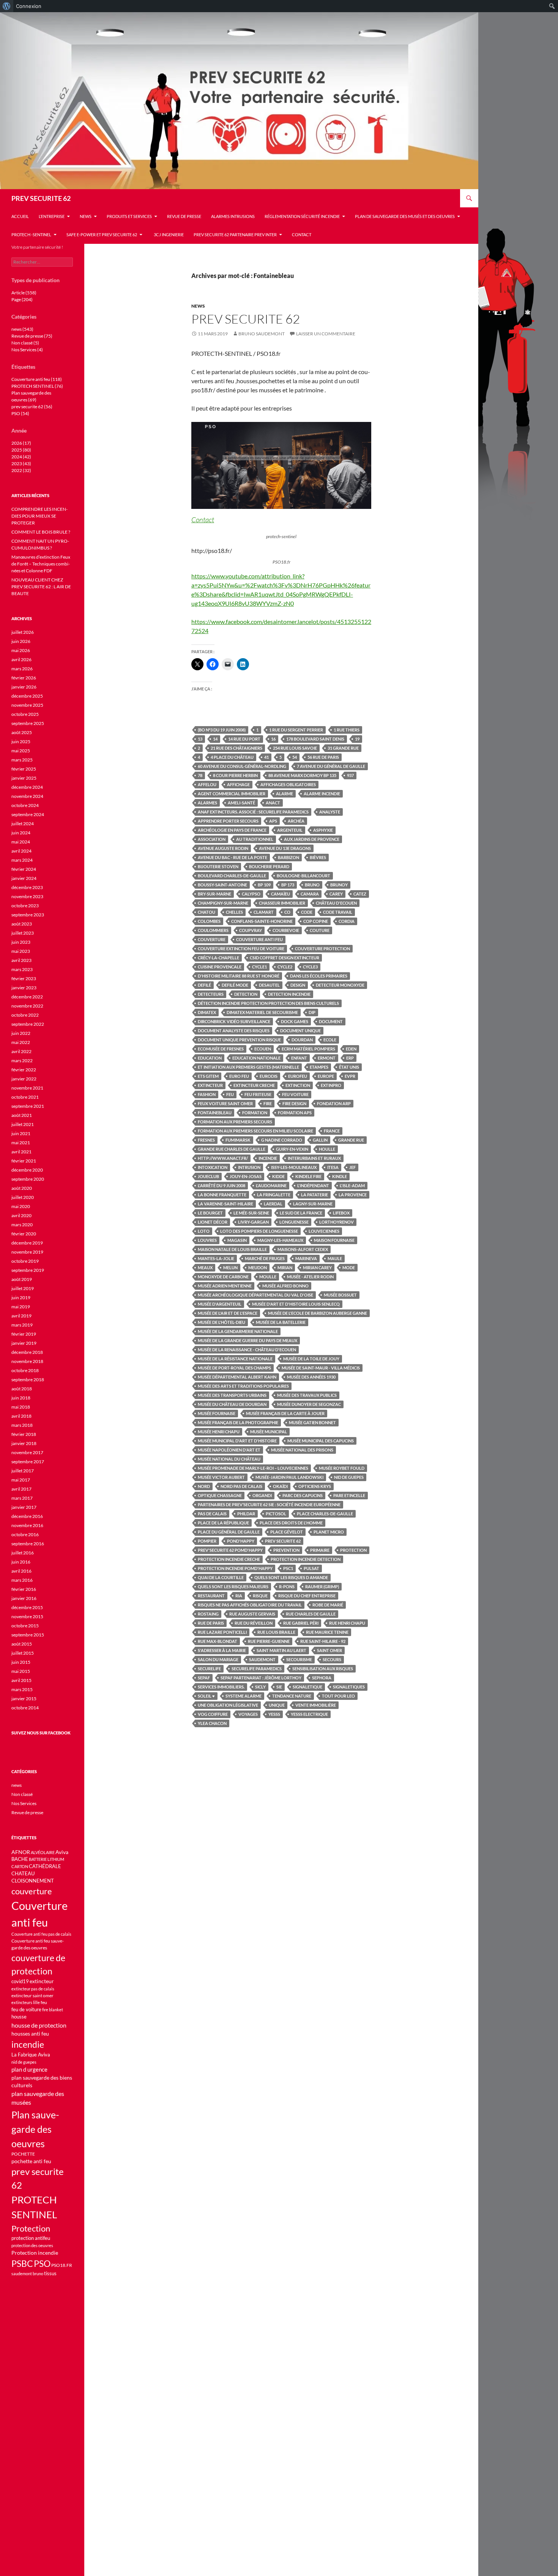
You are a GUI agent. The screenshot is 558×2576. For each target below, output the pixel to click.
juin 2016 (21, 1562)
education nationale (256, 1058)
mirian (285, 1267)
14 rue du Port (244, 739)
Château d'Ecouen (336, 903)
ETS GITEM (208, 1076)
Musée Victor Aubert (221, 1477)
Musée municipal (269, 1432)
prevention (286, 1550)
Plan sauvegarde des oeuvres (35, 2129)
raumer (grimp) (322, 1587)
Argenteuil (290, 830)
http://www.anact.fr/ (223, 1158)
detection (246, 994)
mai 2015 (21, 1671)
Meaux (205, 1267)
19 (357, 739)
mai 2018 (21, 1407)
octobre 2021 (25, 1097)
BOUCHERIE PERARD (269, 866)
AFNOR (21, 1852)
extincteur (210, 1085)
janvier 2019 (24, 1343)
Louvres (207, 1240)
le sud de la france (301, 1213)
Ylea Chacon (212, 1723)
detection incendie (289, 994)
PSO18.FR (62, 2265)
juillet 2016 (23, 1553)
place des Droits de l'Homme (291, 1523)
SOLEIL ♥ (206, 1696)
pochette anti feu (31, 2161)
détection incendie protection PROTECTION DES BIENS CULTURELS (268, 1003)
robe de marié (328, 1605)
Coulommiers (213, 930)
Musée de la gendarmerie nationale (238, 1331)
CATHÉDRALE (45, 1866)
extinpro (331, 1085)
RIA (239, 1596)
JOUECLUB (208, 1176)
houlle (327, 1149)
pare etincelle (349, 1495)
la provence (353, 1195)
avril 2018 (21, 1416)
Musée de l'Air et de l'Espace (228, 1313)
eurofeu (298, 1076)
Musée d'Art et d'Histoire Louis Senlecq (296, 1304)
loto (204, 1231)
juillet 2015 (23, 1653)
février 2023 (24, 978)
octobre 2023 (25, 906)
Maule (335, 1258)
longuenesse (294, 1222)
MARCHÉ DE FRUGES (265, 1258)
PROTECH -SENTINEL (31, 235)
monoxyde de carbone (223, 1277)
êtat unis (349, 1067)
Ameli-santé (241, 803)
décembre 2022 (27, 997)
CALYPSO (251, 894)
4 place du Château (232, 757)
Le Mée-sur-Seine (251, 1213)
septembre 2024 (28, 814)
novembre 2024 (27, 796)
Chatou (206, 912)
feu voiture (295, 1094)
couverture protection (322, 948)
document (331, 1021)
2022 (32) (21, 470)
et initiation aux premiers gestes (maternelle (248, 1067)
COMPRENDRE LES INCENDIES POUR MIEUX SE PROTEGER (39, 516)
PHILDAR (246, 1514)
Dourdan (302, 1040)
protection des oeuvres (32, 2245)
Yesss (274, 1714)
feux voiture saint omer (225, 1103)
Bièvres (318, 857)
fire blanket (53, 2010)
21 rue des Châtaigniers (236, 748)
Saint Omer (329, 1650)
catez (360, 894)
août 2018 (22, 1389)
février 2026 (24, 678)
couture (320, 930)
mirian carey (317, 1267)
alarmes (207, 803)
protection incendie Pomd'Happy (235, 1568)
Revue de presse (184, 216)
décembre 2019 (27, 1243)
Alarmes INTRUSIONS (233, 216)
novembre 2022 (27, 1006)
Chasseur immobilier (282, 903)
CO (287, 912)
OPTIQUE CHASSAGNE (220, 1495)
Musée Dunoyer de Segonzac (309, 1404)
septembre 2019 (28, 1270)
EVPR (350, 1076)
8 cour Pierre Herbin (235, 775)
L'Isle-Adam (352, 1185)
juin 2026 (21, 641)
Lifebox (341, 1213)
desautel (269, 985)
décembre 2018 (27, 1352)
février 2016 (24, 1589)
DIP (312, 1012)
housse (19, 2017)
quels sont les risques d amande (291, 1577)
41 (266, 757)
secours (332, 1659)
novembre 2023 (27, 896)
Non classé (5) (25, 343)
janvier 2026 (24, 687)
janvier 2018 (24, 1443)
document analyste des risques (234, 1031)
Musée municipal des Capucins (321, 1441)
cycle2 (285, 967)
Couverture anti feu (259, 939)
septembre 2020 (28, 1179)
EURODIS (269, 1076)
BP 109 (264, 885)
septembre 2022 (28, 1024)
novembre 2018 (27, 1361)
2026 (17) (21, 443)
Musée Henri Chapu (219, 1432)
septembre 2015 (28, 1635)
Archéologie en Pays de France (232, 830)
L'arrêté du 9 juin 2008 (221, 1185)
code (307, 912)
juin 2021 (21, 1133)
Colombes (209, 921)
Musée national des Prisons (302, 1450)
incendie (268, 1158)
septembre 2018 (28, 1380)
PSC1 (288, 1568)
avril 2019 (21, 1316)
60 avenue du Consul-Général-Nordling (242, 766)
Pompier (207, 1541)
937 (350, 775)
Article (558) (24, 293)
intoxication (213, 1167)
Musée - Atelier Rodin (310, 1277)
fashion (207, 1094)
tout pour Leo (338, 1696)
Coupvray (251, 930)
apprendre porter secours (228, 821)
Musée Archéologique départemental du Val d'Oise (255, 1295)
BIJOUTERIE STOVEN (218, 866)
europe (326, 1076)
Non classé (22, 1794)
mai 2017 (21, 1480)
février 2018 (24, 1434)
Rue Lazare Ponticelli (222, 1632)
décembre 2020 (27, 1170)
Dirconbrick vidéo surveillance (234, 1021)
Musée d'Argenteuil (220, 1304)
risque (260, 1596)
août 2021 (22, 1115)
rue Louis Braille (276, 1632)
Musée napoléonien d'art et (229, 1450)
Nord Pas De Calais (241, 1486)
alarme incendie (322, 794)
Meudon (258, 1267)
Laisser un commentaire (326, 334)
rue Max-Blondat (218, 1641)
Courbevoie (286, 930)
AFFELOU (207, 784)
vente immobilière (316, 1705)
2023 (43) (21, 464)
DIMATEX (207, 1012)
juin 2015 (21, 1662)
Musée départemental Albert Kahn (237, 1377)
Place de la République (223, 1523)
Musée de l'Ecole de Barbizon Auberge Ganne (318, 1313)
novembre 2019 (27, 1252)
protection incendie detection (306, 1559)
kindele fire (308, 1176)
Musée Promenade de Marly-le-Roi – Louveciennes (253, 1468)
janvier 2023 (24, 988)
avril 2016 (21, 1571)
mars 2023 (22, 969)
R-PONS (287, 1587)
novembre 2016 (27, 1525)
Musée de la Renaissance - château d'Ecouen (247, 1350)
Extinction (298, 1085)
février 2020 (24, 1234)
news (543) (22, 329)
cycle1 (259, 967)
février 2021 (24, 1161)
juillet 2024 (23, 824)
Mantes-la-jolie (216, 1258)
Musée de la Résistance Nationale (235, 1359)
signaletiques (349, 1687)
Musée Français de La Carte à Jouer (285, 1413)
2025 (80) (21, 450)
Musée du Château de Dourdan (232, 1404)
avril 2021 (21, 1152)
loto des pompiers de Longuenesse (259, 1231)
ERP (350, 1058)
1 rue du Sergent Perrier (296, 730)
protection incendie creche (229, 1559)
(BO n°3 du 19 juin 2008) (222, 730)
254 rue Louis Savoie (295, 748)
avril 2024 (21, 851)
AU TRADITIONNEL (255, 839)
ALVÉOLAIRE (43, 1852)
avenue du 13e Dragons (285, 848)
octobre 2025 (25, 714)
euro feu (239, 1076)
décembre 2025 (27, 696)
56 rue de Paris (323, 757)
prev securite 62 (283, 1541)
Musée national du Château (229, 1459)
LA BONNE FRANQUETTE (222, 1195)
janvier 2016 (24, 1598)
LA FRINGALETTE (274, 1195)
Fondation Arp (334, 1103)
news (86, 216)
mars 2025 (22, 760)
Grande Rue (351, 1140)
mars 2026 (22, 669)
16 (273, 739)
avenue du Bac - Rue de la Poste (232, 857)
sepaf (204, 1678)
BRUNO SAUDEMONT (262, 334)
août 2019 (22, 1279)
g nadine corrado (282, 1140)
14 (215, 739)
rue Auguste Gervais (252, 1614)
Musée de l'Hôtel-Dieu (221, 1322)
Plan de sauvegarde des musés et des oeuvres (405, 216)
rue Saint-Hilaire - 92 (323, 1641)
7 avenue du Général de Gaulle (331, 766)
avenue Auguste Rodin (223, 848)
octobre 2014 (25, 1708)
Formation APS (295, 1113)
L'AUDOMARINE (271, 1185)
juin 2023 (21, 942)
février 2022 (24, 1070)
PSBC (22, 2264)
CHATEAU (23, 1874)
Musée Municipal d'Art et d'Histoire (237, 1441)
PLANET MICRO (329, 1532)
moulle (268, 1277)
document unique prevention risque (239, 1040)
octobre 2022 (25, 1015)
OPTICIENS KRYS (315, 1486)
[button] (281, 465)
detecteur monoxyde (340, 985)
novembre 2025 (27, 705)
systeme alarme (244, 1696)
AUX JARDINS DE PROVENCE (312, 839)
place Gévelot (287, 1532)
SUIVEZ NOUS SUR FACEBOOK (41, 1733)
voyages (248, 1714)
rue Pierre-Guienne (269, 1641)
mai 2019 (21, 1307)
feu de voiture (26, 2009)
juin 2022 (21, 1033)
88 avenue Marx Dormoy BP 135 (302, 775)
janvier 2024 (24, 878)
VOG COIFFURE (213, 1714)
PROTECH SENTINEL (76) (37, 386)
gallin (320, 1140)
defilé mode (235, 985)
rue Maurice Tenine (327, 1632)
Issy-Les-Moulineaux (294, 1167)
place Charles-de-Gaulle (325, 1514)
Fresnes (206, 1140)
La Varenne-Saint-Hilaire (225, 1204)
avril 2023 (21, 960)
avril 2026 (21, 659)
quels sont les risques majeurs (233, 1587)
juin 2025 (21, 742)
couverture (212, 939)
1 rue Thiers (347, 730)
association (212, 839)
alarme (285, 794)
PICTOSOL (276, 1514)
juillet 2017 (23, 1471)
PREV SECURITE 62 (41, 198)
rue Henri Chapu (347, 1623)
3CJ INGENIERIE (168, 235)
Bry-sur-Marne (214, 894)
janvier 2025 (24, 778)
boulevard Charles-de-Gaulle (232, 876)
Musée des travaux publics (307, 1395)
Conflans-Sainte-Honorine (262, 921)
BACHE (20, 1859)
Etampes (319, 1067)
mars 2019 (22, 1325)
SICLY (260, 1687)
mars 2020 (22, 1225)
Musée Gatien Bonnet (312, 1422)
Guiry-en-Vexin (292, 1149)
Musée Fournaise (217, 1413)
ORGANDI (262, 1495)
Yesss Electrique (309, 1714)
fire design (294, 1103)
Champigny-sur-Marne (223, 903)
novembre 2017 (27, 1452)
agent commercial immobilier (232, 794)
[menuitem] (7, 6)
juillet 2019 (23, 1288)
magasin (237, 1240)
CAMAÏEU (281, 894)
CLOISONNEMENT (33, 1881)
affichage (238, 784)
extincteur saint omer (32, 1996)
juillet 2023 (23, 933)
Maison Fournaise (334, 1240)
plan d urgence (29, 2070)
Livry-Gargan (253, 1222)
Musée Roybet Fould (342, 1468)
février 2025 (24, 769)
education (210, 1058)
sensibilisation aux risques (323, 1669)
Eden (351, 1049)
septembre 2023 (28, 915)
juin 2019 (21, 1297)
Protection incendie (35, 2253)
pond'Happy (241, 1541)
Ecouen (263, 1049)
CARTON (20, 1866)
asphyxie (323, 830)
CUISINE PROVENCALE (220, 967)
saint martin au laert (281, 1650)
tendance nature (292, 1696)
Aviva (62, 1852)
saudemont (262, 1659)
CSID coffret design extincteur (285, 958)
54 (295, 757)
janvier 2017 (24, 1507)
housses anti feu (30, 2033)
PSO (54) (20, 413)
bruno (312, 885)
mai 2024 (21, 842)
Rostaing (208, 1614)
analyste (330, 812)
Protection (353, 1550)
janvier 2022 (24, 1079)
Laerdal (273, 1204)
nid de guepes (349, 1477)
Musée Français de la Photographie (238, 1422)
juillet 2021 (23, 1124)
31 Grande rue (343, 748)
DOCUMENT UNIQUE (300, 1031)
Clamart (264, 912)
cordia (347, 921)
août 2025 (22, 732)
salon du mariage (218, 1659)
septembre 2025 (28, 723)
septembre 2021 (28, 1106)
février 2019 (24, 1334)
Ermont (327, 1058)
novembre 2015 (27, 1617)
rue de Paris (211, 1623)
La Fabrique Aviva (31, 2055)
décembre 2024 (27, 787)
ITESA (333, 1167)
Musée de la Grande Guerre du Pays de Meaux (247, 1340)
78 (200, 775)
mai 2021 (21, 1143)
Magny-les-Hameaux (280, 1240)
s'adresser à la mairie (222, 1650)
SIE (279, 1687)
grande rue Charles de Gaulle (232, 1149)
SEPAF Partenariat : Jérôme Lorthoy (261, 1678)
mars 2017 (22, 1498)
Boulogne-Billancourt (303, 876)
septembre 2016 (28, 1544)
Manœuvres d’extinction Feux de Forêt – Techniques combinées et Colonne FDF (41, 564)
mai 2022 (21, 1042)
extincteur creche (254, 1085)
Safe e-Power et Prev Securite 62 (102, 235)
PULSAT (311, 1568)
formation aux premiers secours (235, 1122)
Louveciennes (324, 1231)
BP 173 (288, 885)
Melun (230, 1267)
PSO (42, 2263)
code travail (338, 912)
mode (349, 1267)
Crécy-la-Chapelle (218, 958)
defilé (204, 985)
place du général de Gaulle (229, 1532)
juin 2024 (21, 833)
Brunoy (339, 885)
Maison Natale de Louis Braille (232, 1249)
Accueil (20, 216)
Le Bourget (210, 1213)
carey (336, 894)
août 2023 (22, 924)
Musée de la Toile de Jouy (311, 1359)
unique (277, 1705)
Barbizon (288, 857)
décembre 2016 (27, 1516)
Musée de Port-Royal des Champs (234, 1368)
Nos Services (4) (27, 350)
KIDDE (278, 1176)
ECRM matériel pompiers (308, 1049)
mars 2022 (22, 1061)
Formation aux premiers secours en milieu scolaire (255, 1131)
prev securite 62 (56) (32, 407)
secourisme (299, 1659)
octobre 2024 (25, 805)
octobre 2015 (25, 1626)
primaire (320, 1550)
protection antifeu (31, 2238)
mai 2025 (21, 751)
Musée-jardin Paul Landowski (289, 1477)
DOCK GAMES (295, 1021)
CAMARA (310, 894)
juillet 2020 (23, 1197)
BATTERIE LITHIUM (46, 1859)
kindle (340, 1176)
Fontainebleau (215, 1113)
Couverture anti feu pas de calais (41, 1934)
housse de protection (39, 2025)
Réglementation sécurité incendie (302, 216)
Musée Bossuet (340, 1295)
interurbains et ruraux (314, 1158)
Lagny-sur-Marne (313, 1204)
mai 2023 (21, 951)
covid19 (20, 1981)
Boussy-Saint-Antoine (222, 885)
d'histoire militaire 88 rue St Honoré (239, 976)
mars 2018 (22, 1425)
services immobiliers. (221, 1687)
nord (204, 1486)
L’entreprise (52, 216)
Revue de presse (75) (32, 336)
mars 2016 (22, 1580)
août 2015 (22, 1644)
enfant (299, 1058)
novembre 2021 (27, 1088)
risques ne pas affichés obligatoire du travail (250, 1605)
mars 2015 (22, 1689)
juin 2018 (21, 1398)
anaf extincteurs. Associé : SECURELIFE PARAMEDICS (253, 812)
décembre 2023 (27, 887)
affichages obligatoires (288, 784)
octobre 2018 (25, 1370)
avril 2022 (21, 1051)
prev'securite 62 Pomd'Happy (230, 1550)
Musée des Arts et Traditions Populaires (243, 1386)
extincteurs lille (26, 2002)
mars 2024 (22, 860)
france (332, 1131)
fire (268, 1103)
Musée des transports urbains (232, 1395)
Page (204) (22, 299)
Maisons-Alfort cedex (303, 1249)
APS (273, 821)
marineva (306, 1258)
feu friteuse (258, 1094)
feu (230, 1094)
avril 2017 (21, 1489)
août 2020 (22, 1188)
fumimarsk (238, 1140)
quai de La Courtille (221, 1577)
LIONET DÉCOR (213, 1222)
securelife (209, 1669)
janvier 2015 (24, 1699)
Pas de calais (212, 1514)
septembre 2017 (28, 1462)
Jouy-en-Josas (246, 1176)
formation (255, 1113)
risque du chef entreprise (307, 1596)
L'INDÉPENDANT (313, 1185)
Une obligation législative (228, 1705)
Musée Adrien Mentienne (225, 1286)
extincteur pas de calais (33, 1989)
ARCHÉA (296, 821)
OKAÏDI (280, 1486)
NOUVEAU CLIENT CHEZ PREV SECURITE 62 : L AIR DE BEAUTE (41, 587)
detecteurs (211, 994)
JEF (352, 1167)
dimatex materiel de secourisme (262, 1012)
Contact (302, 235)
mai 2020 (21, 1206)
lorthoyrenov (337, 1222)
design (298, 985)
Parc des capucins (303, 1495)
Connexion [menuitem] (29, 6)
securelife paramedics (257, 1669)
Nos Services (24, 1803)
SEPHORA (322, 1678)
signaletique (307, 1687)
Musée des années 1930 (311, 1377)
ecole (330, 1040)
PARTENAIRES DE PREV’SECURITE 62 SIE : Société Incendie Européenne (269, 1504)
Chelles (234, 912)
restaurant (211, 1596)
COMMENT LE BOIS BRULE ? (41, 532)
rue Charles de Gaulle (311, 1614)
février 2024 (24, 869)
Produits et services (129, 216)
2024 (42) (21, 457)
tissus (50, 2274)
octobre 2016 (25, 1534)
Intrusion (249, 1167)
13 (200, 739)
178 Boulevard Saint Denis (315, 739)
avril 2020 (21, 1215)
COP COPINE (316, 921)
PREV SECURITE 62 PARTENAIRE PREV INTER (235, 235)
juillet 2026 (23, 632)
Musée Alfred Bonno (285, 1286)
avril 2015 (21, 1680)
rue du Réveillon (254, 1623)
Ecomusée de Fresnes (221, 1049)
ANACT (273, 803)
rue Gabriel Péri (301, 1623)
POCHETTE (23, 2154)
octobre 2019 (25, 1261)
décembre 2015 (27, 1607)
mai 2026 (21, 650)
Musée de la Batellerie (281, 1322)
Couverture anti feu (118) (37, 379)
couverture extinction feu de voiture (241, 948)
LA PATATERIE (314, 1195)
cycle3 (310, 967)
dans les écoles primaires (319, 976)
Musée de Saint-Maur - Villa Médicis (321, 1368)
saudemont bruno (27, 2274)
